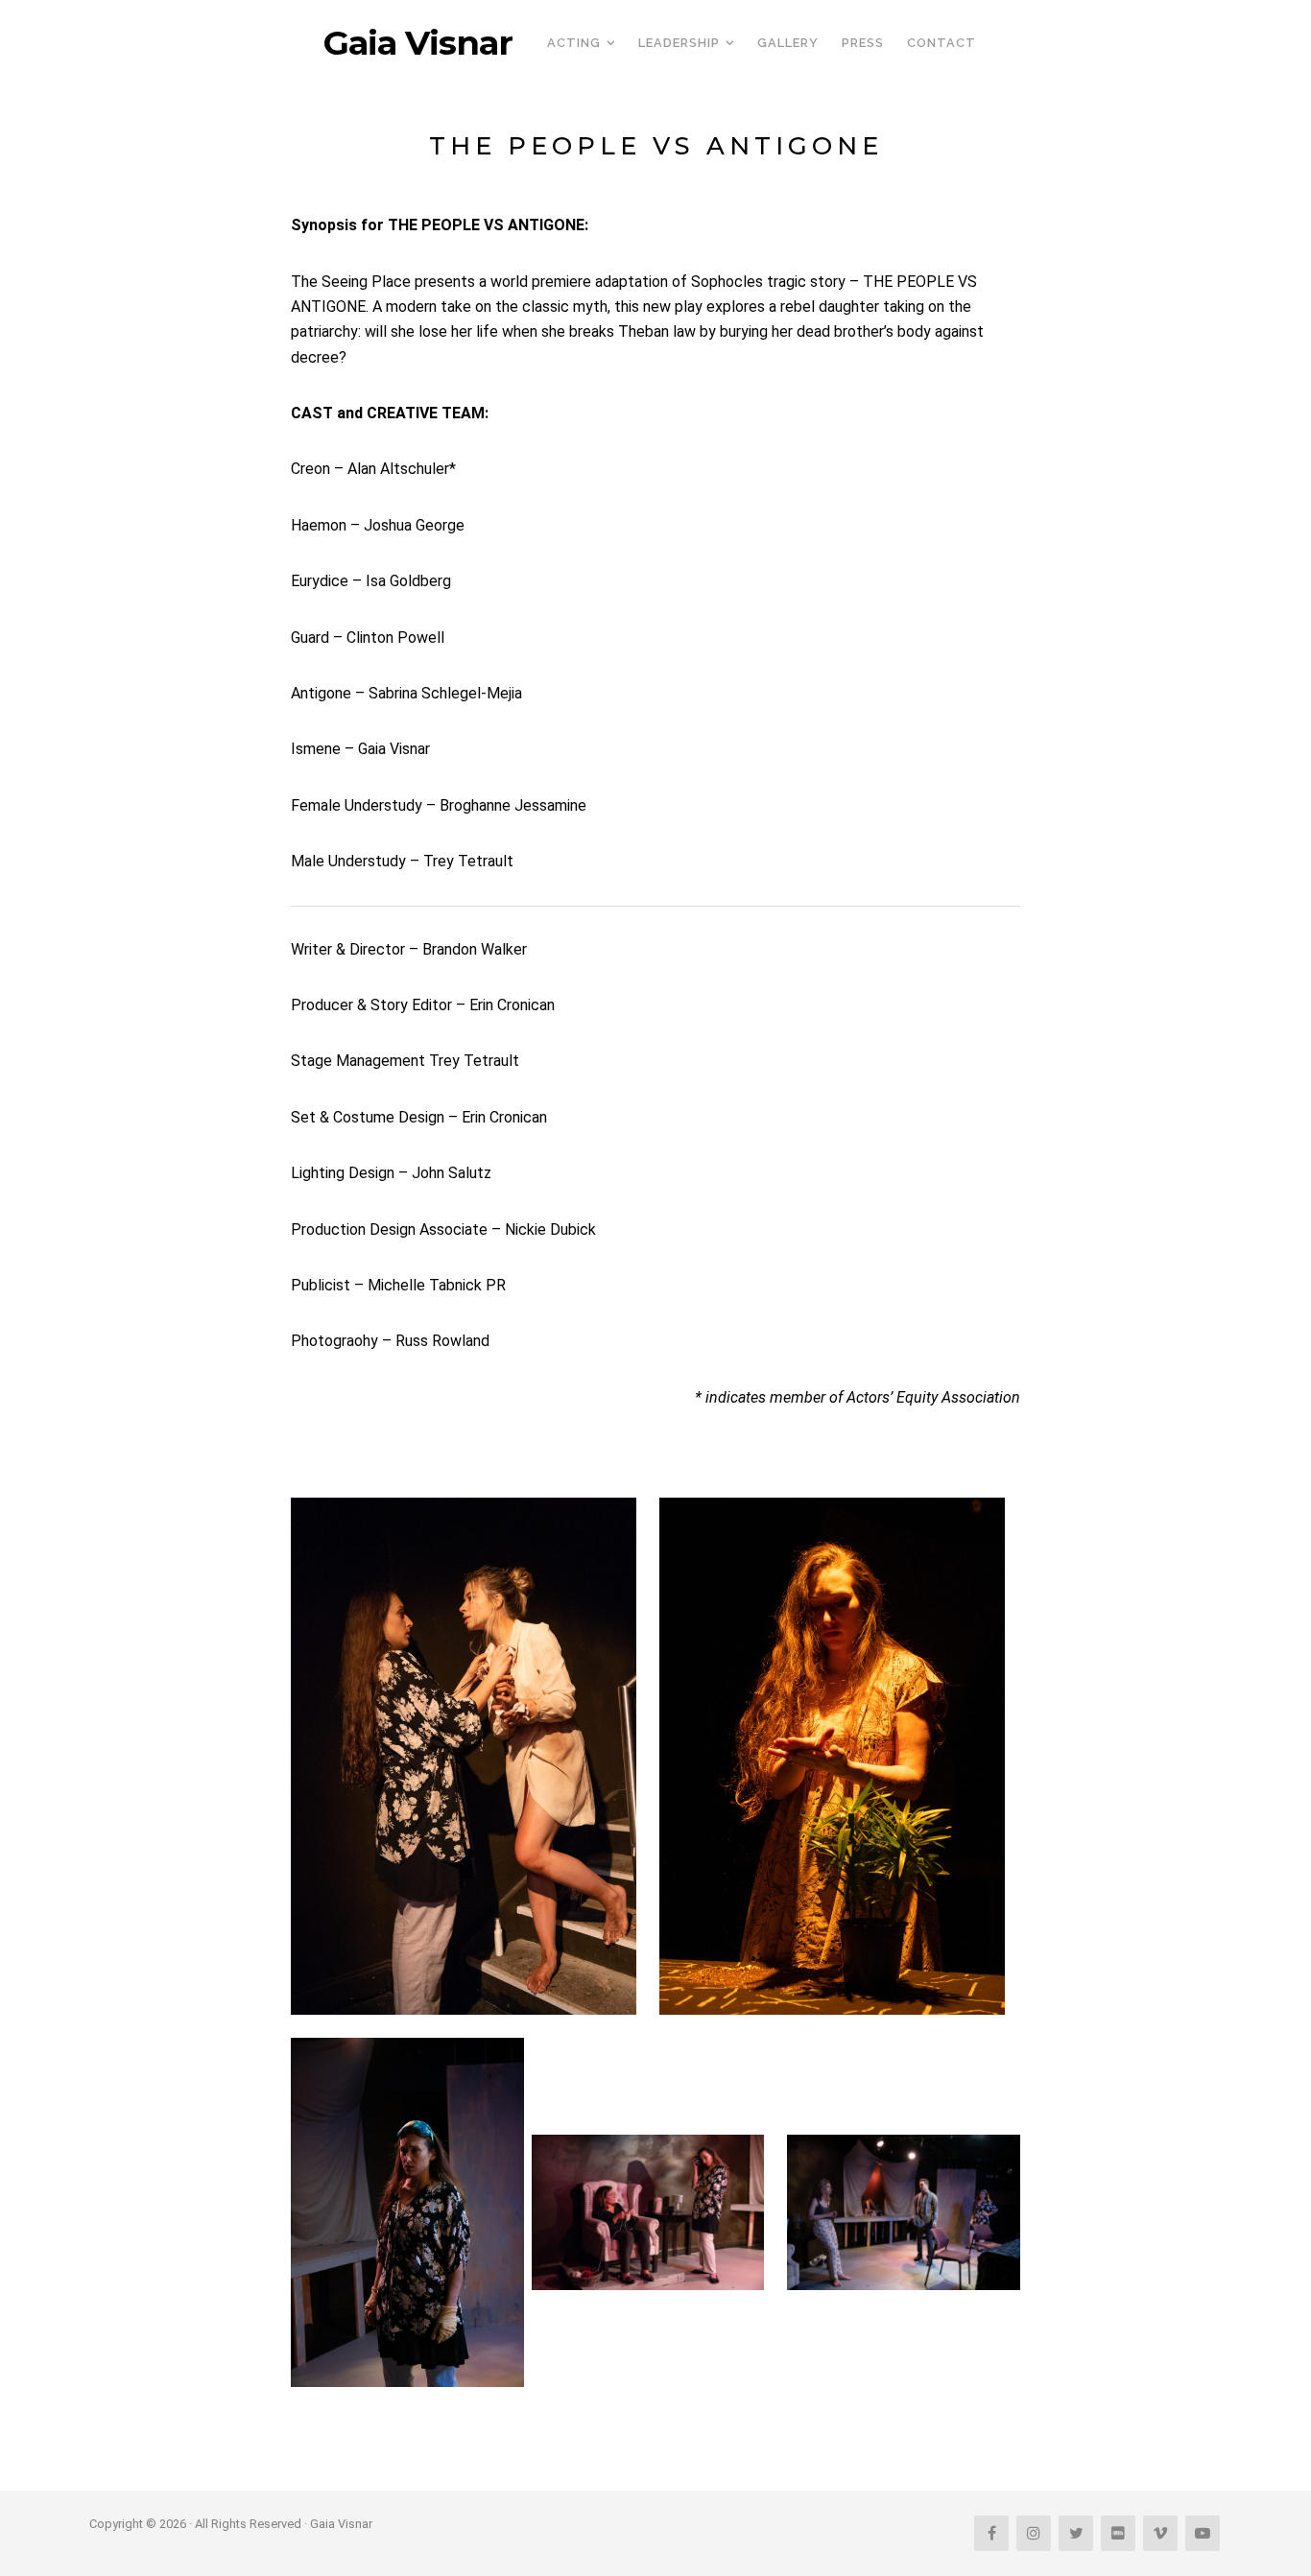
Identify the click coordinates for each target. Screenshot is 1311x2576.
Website (655, 2424)
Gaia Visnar (418, 43)
